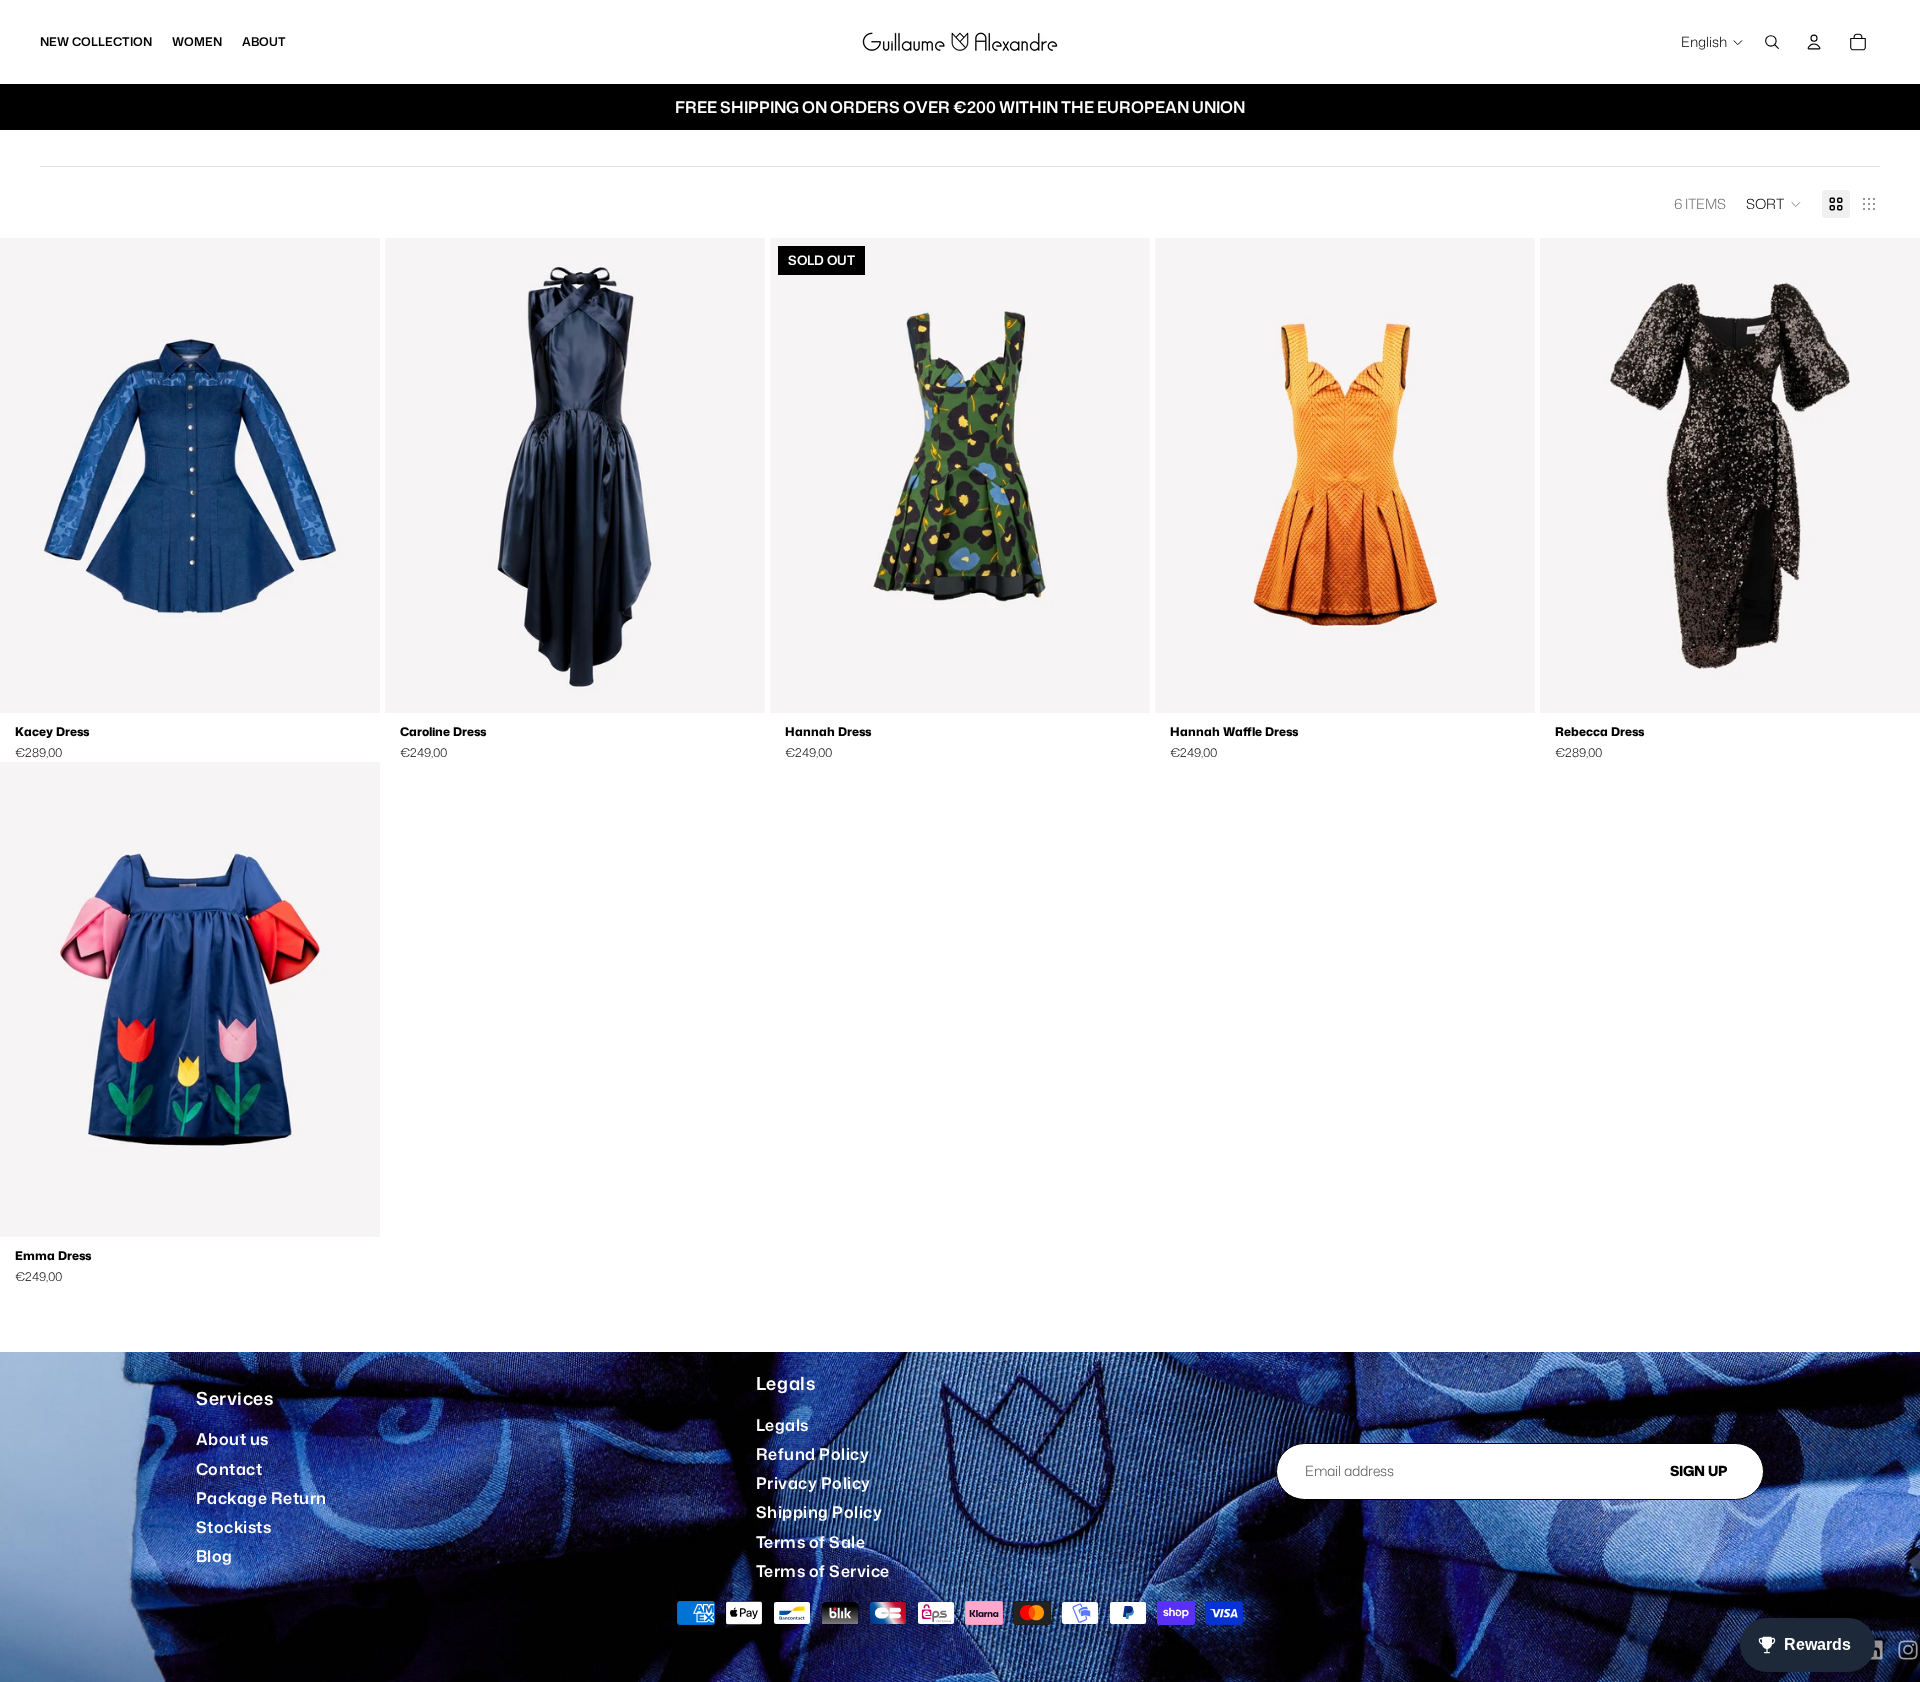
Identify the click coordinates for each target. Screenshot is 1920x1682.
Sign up (1698, 1470)
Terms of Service (823, 1571)
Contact (229, 1469)
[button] (1774, 204)
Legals (782, 1425)
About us (232, 1439)
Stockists (233, 1527)
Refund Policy (812, 1454)
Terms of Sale (810, 1542)
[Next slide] (350, 476)
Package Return (261, 1498)
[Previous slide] (30, 476)
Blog (214, 1556)
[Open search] (1772, 42)
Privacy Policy (813, 1483)
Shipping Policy (819, 1512)
